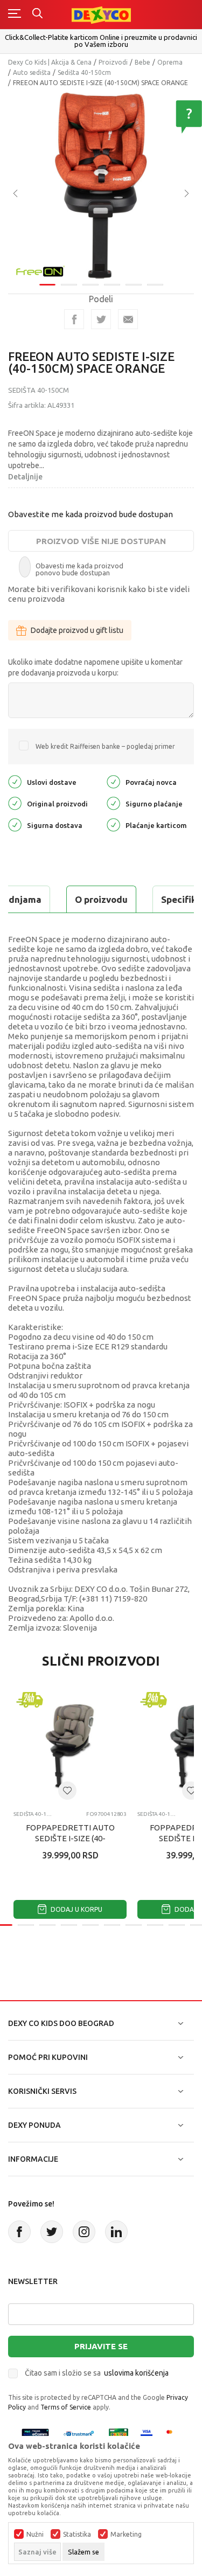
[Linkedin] (116, 2232)
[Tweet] (101, 319)
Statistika (77, 2535)
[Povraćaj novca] (113, 781)
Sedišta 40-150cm (84, 72)
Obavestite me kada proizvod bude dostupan (90, 514)
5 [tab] (134, 285)
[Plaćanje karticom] (113, 824)
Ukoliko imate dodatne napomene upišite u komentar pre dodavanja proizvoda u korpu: (95, 667)
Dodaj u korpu (76, 1909)
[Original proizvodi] (15, 803)
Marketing (126, 2535)
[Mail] (128, 319)
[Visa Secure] (147, 2434)
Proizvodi (113, 62)
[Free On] (40, 270)
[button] (67, 1791)
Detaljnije (25, 477)
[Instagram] (84, 2232)
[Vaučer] (119, 2434)
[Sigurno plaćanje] (113, 803)
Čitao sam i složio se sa (97, 2373)
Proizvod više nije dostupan (101, 541)
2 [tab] (69, 285)
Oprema (170, 62)
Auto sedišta (32, 72)
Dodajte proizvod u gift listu (77, 630)
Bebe (142, 62)
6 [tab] (155, 285)
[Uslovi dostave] (15, 781)
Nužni (35, 2535)
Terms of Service (66, 2407)
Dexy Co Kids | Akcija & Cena (50, 62)
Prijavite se (101, 2346)
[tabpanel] (101, 186)
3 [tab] (90, 285)
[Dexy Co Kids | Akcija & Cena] (101, 14)
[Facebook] (74, 319)
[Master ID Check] (173, 2434)
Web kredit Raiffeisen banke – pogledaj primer (105, 746)
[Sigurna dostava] (15, 824)
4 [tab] (112, 285)
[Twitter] (52, 2232)
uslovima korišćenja (136, 2373)
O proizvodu (101, 899)
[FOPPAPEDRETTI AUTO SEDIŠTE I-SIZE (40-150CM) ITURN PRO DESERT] (70, 1746)
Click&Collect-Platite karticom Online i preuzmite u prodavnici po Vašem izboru (101, 41)
